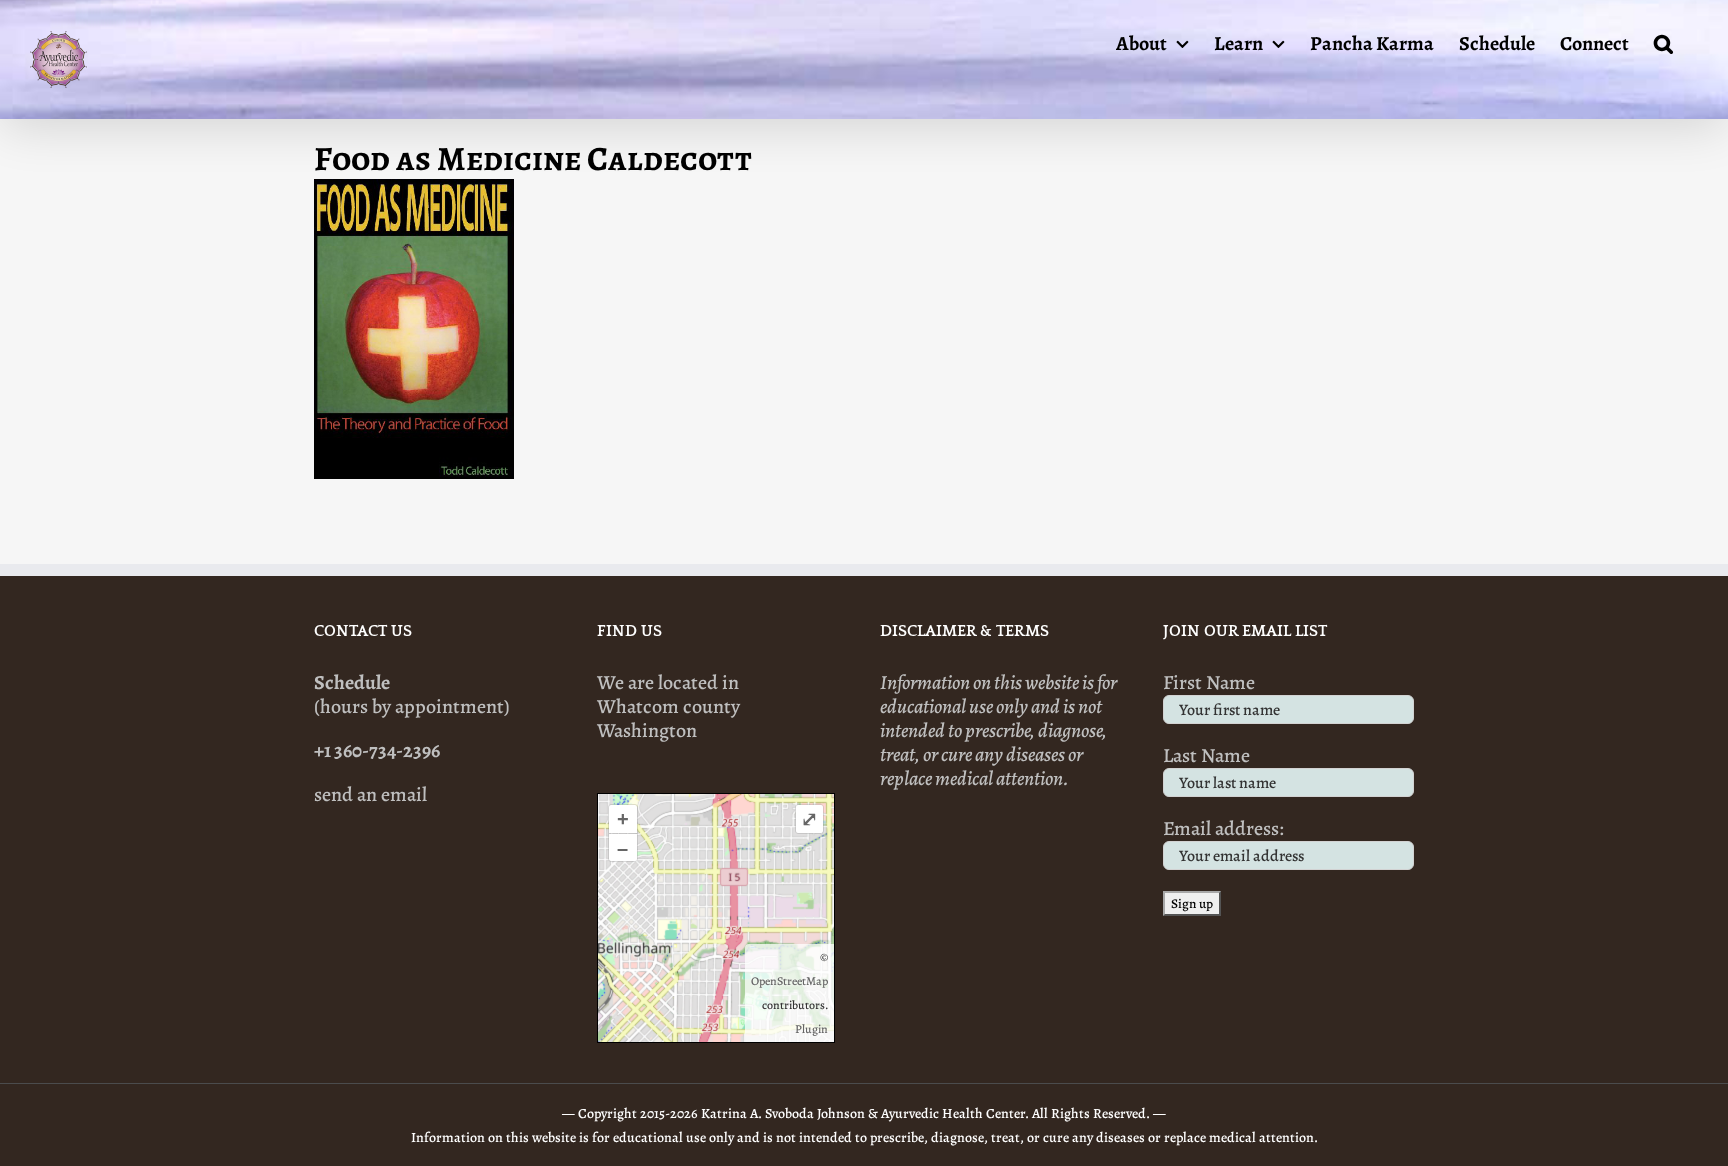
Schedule (352, 682)
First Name (1209, 682)
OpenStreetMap (789, 981)
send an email (370, 794)
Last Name (1206, 755)
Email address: (1223, 828)
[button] (1663, 42)
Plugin (811, 1029)
